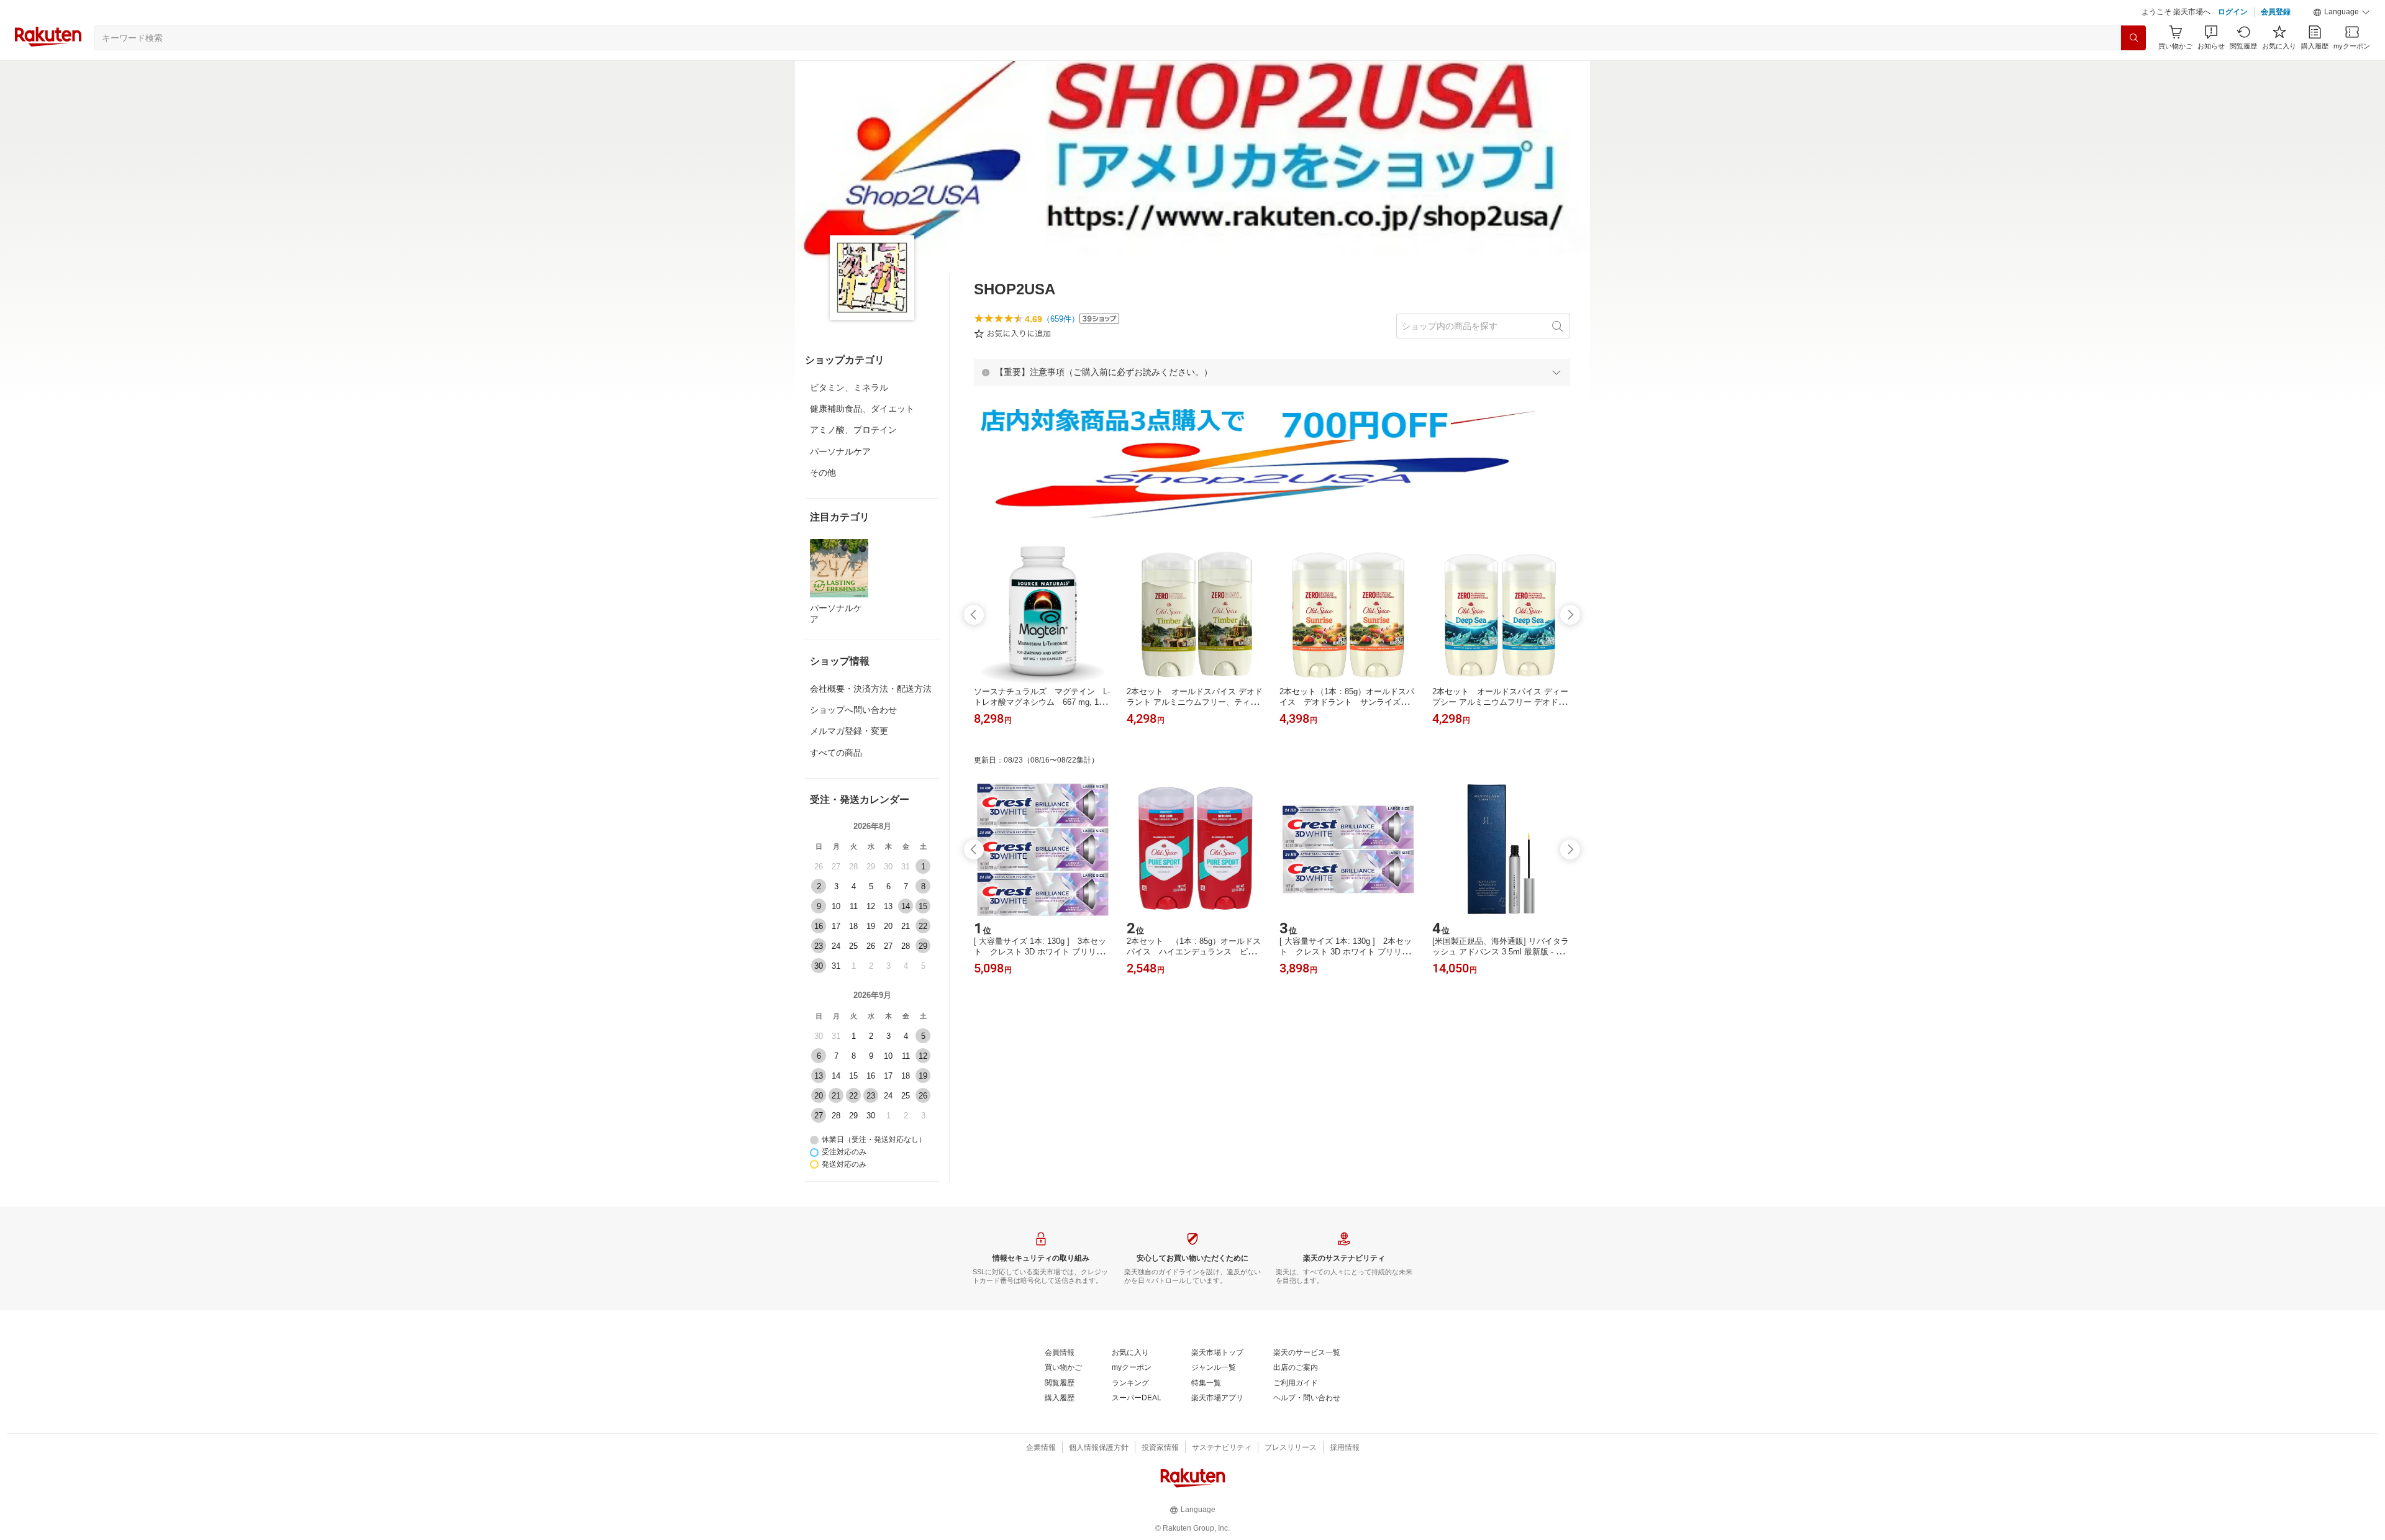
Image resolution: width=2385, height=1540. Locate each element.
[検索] (2133, 38)
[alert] (1272, 372)
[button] (2342, 12)
